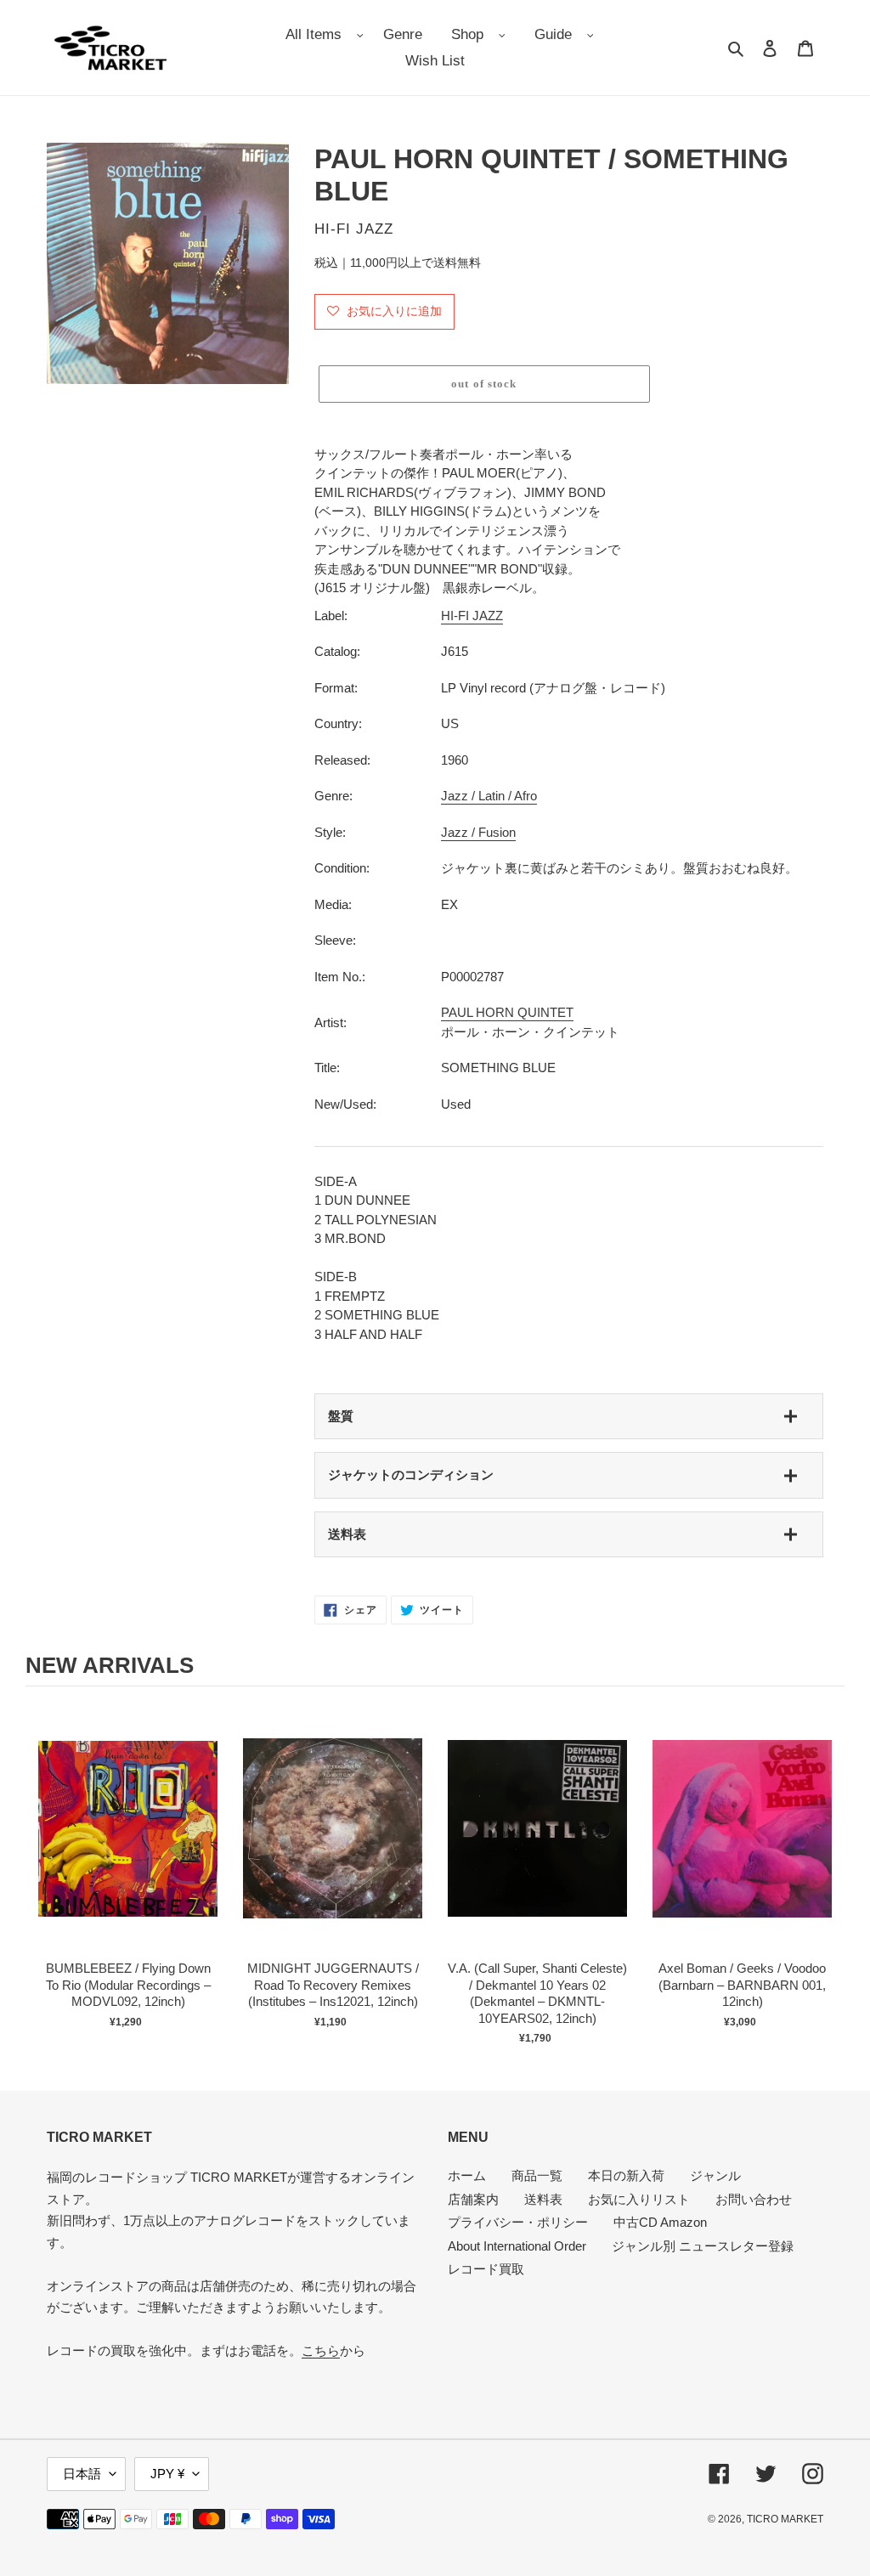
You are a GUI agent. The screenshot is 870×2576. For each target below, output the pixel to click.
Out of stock (128, 1846)
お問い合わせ (754, 2199)
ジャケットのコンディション (411, 1474)
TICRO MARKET (785, 2519)
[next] (828, 1873)
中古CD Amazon (660, 2222)
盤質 (341, 1416)
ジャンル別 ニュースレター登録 (703, 2246)
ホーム (467, 2175)
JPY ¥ (167, 2474)
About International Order (517, 2246)
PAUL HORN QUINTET (507, 1012)
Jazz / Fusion (478, 832)
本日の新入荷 (626, 2175)
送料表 (347, 1534)
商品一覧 (537, 2175)
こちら (321, 2350)
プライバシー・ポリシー (518, 2222)
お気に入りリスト (639, 2199)
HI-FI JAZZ (472, 616)
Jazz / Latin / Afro (489, 796)
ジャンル (715, 2175)
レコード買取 (486, 2269)
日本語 (82, 2474)
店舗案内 (473, 2199)
